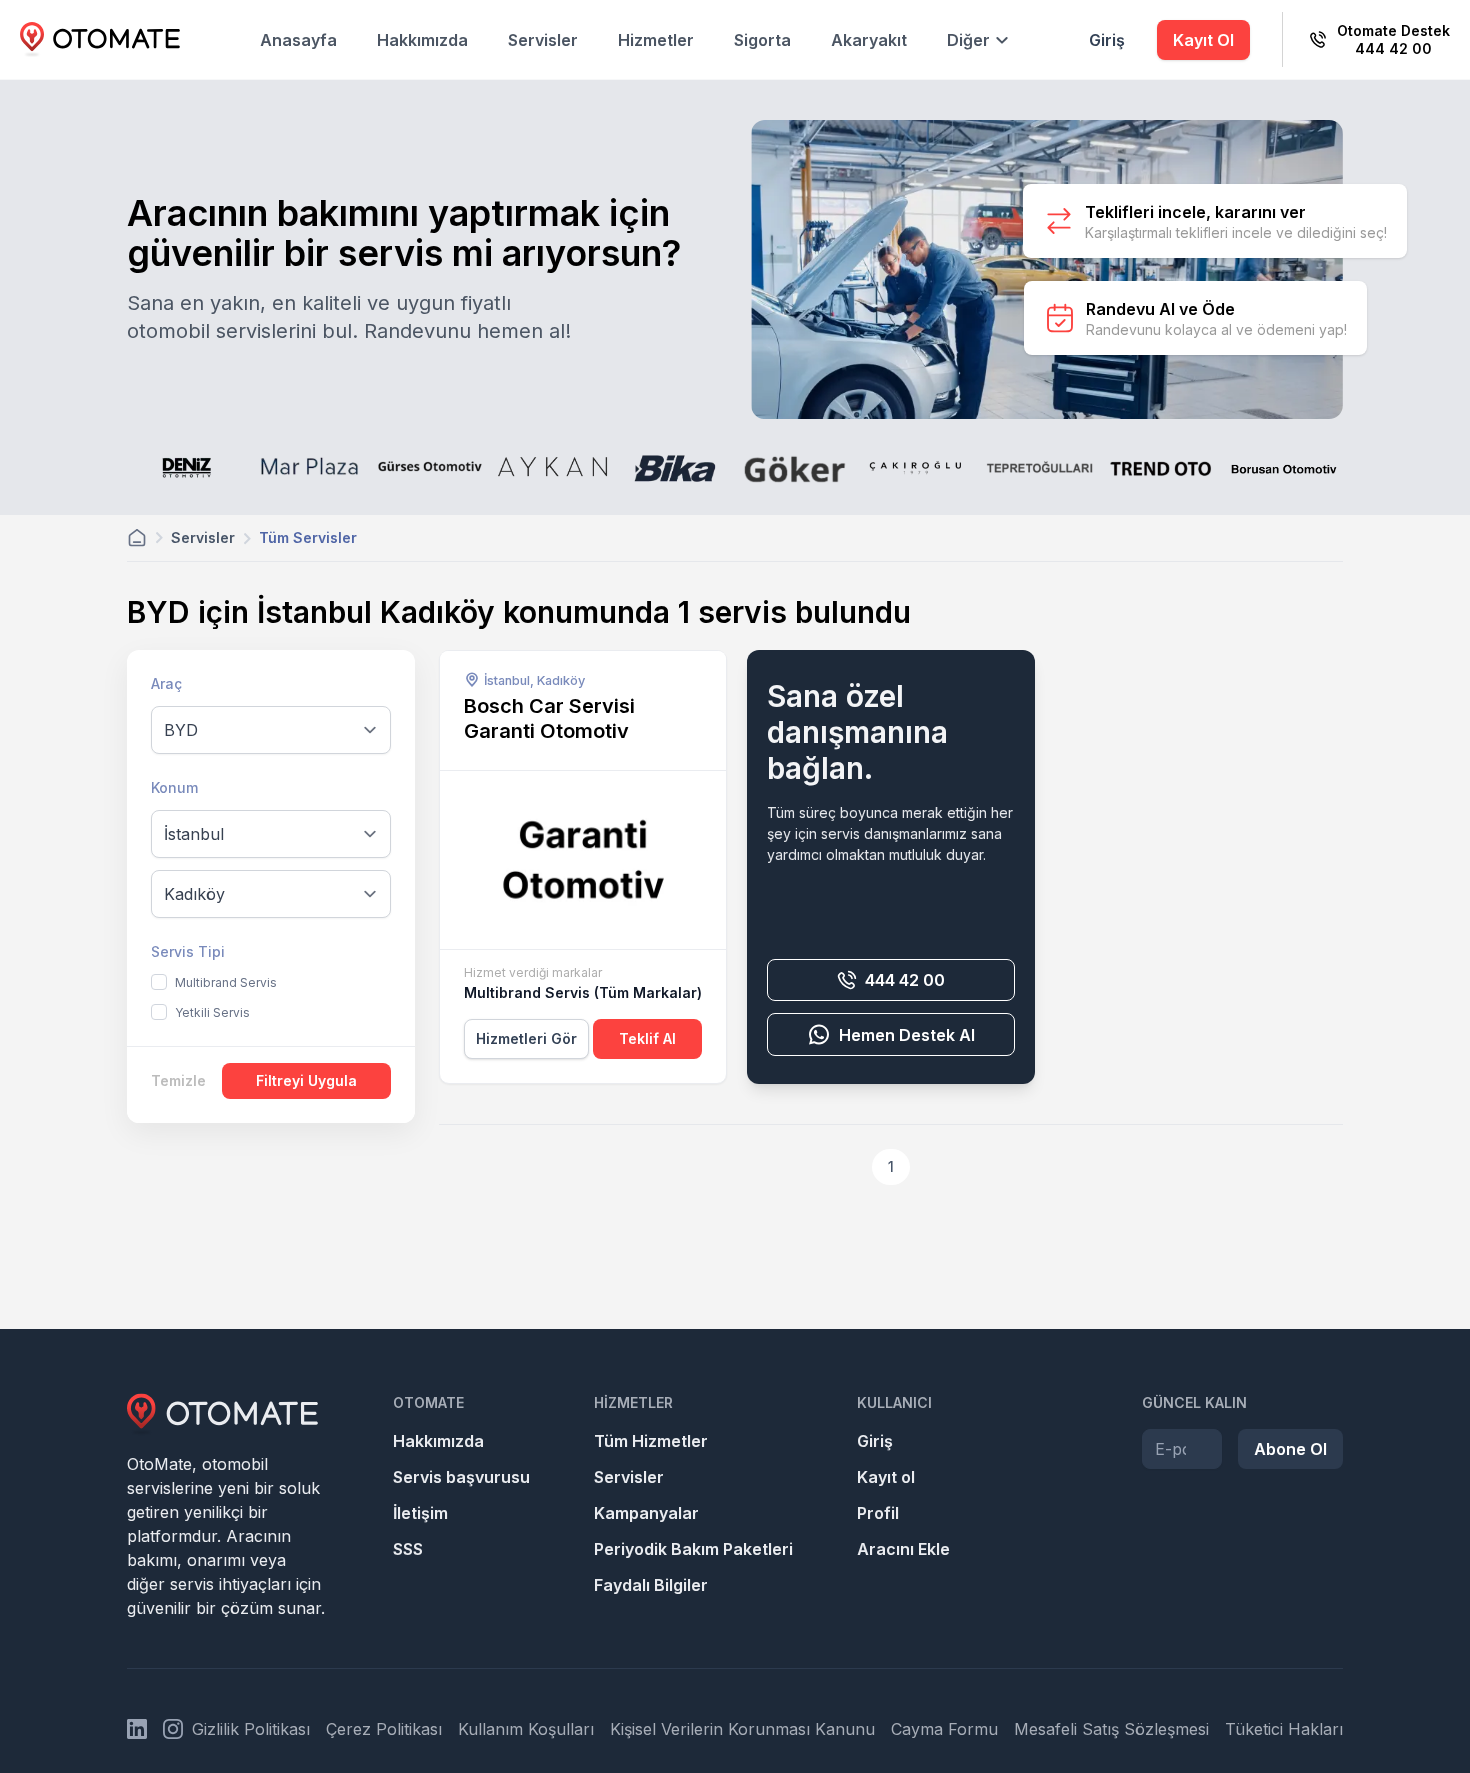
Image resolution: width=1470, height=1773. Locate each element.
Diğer (968, 40)
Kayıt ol (886, 1477)
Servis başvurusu (461, 1477)
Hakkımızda (422, 40)
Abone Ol (1290, 1449)
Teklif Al (647, 1038)
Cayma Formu (944, 1729)
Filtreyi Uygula (306, 1080)
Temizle (178, 1080)
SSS (408, 1549)
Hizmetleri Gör (526, 1038)
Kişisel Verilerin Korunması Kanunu (742, 1729)
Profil (878, 1513)
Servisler (543, 40)
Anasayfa (298, 40)
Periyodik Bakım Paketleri (693, 1549)
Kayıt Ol (1203, 40)
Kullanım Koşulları (526, 1729)
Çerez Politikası (384, 1729)
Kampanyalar (646, 1513)
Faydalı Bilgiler (651, 1585)
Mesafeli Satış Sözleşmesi (1111, 1729)
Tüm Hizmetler (651, 1441)
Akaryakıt (869, 40)
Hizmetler (656, 40)
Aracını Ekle (903, 1549)
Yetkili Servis (212, 1012)
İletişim (420, 1513)
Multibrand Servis (226, 982)
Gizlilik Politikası (251, 1729)
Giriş (1107, 40)
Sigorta (762, 40)
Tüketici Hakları (1284, 1729)
